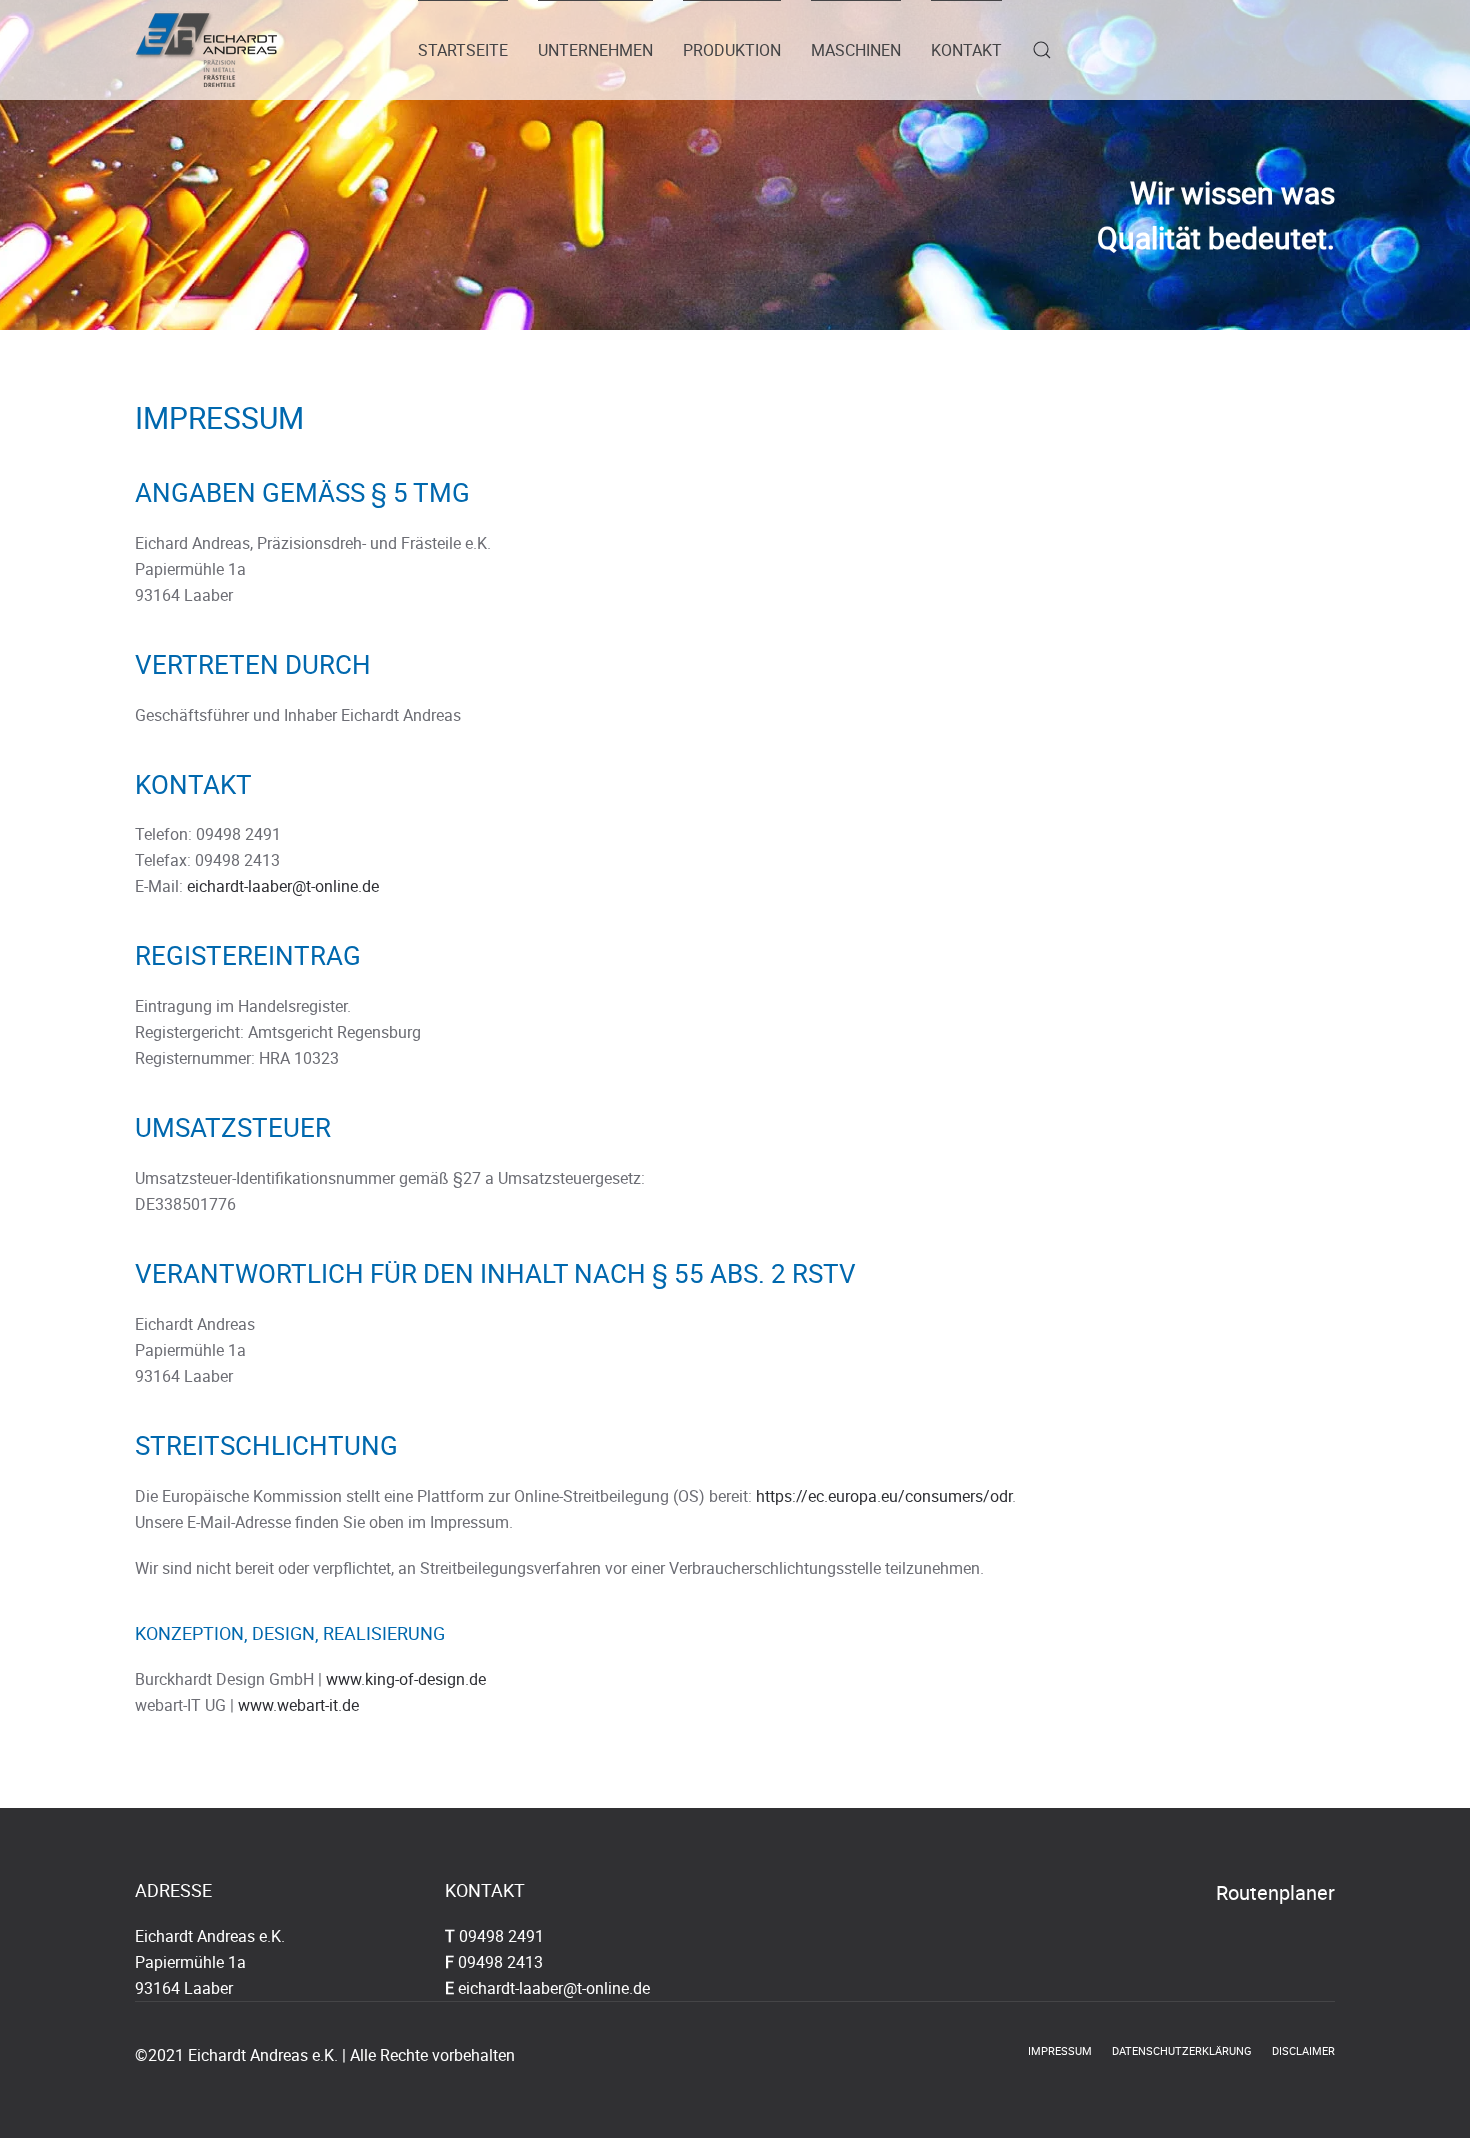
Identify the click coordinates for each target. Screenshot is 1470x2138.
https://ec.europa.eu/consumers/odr (884, 1496)
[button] (1042, 50)
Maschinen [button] (856, 50)
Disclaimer (1303, 2050)
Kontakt (966, 50)
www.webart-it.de (298, 1705)
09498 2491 (501, 1936)
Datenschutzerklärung (1182, 2050)
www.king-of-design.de (406, 1679)
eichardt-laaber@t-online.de (283, 886)
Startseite (463, 50)
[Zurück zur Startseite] (206, 50)
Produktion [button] (732, 50)
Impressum (1060, 2050)
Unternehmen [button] (595, 50)
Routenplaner (1275, 1892)
